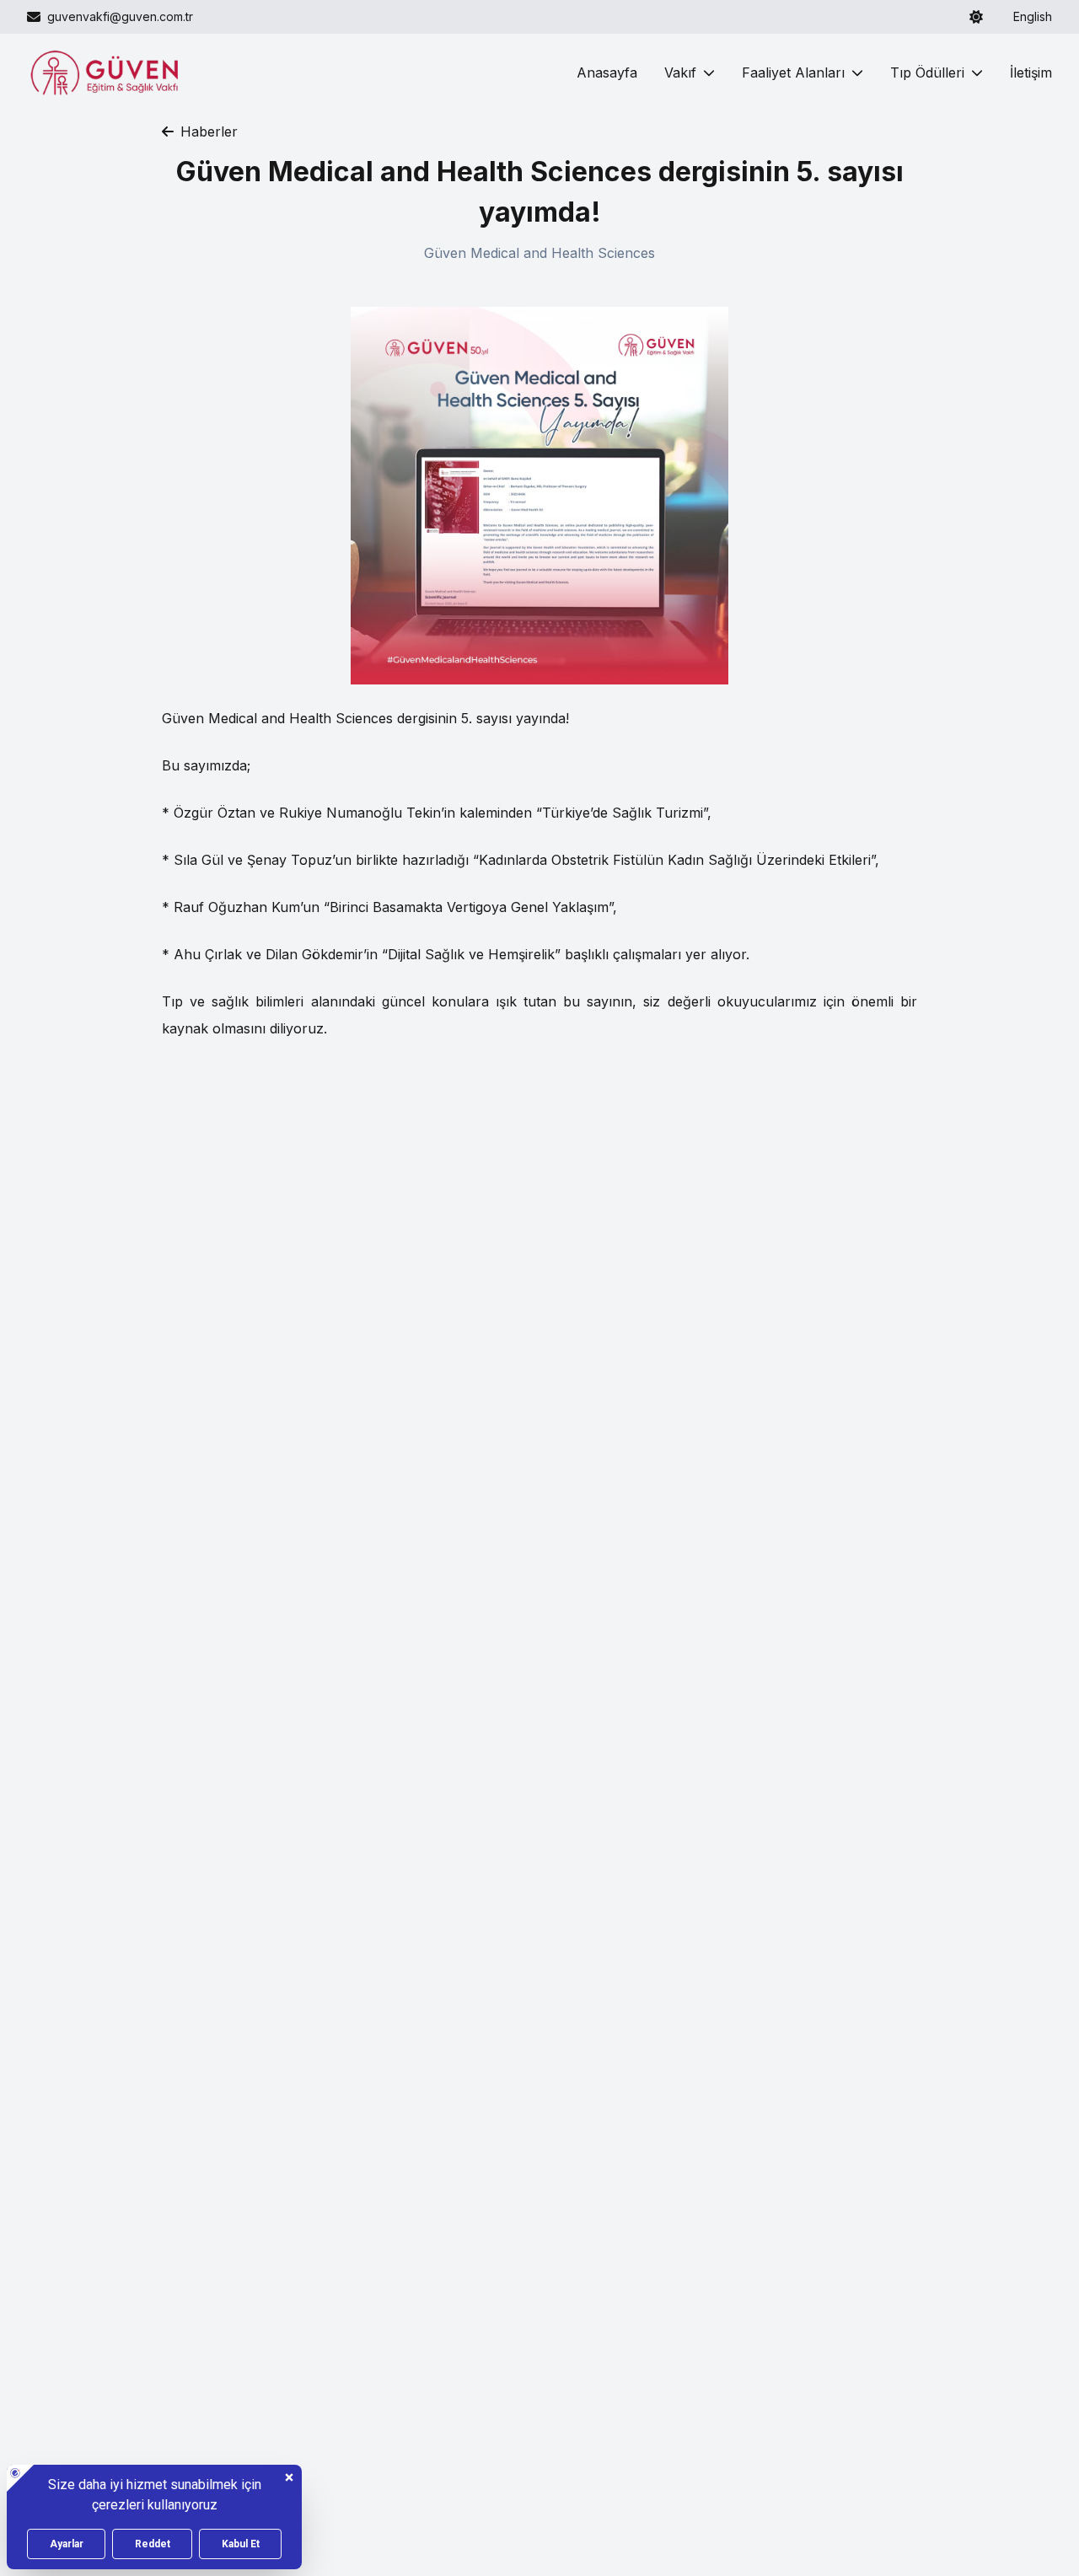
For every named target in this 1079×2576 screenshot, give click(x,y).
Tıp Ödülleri (927, 72)
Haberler (209, 131)
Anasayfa (607, 72)
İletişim (1031, 72)
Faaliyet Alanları (793, 72)
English (1033, 16)
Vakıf (680, 72)
